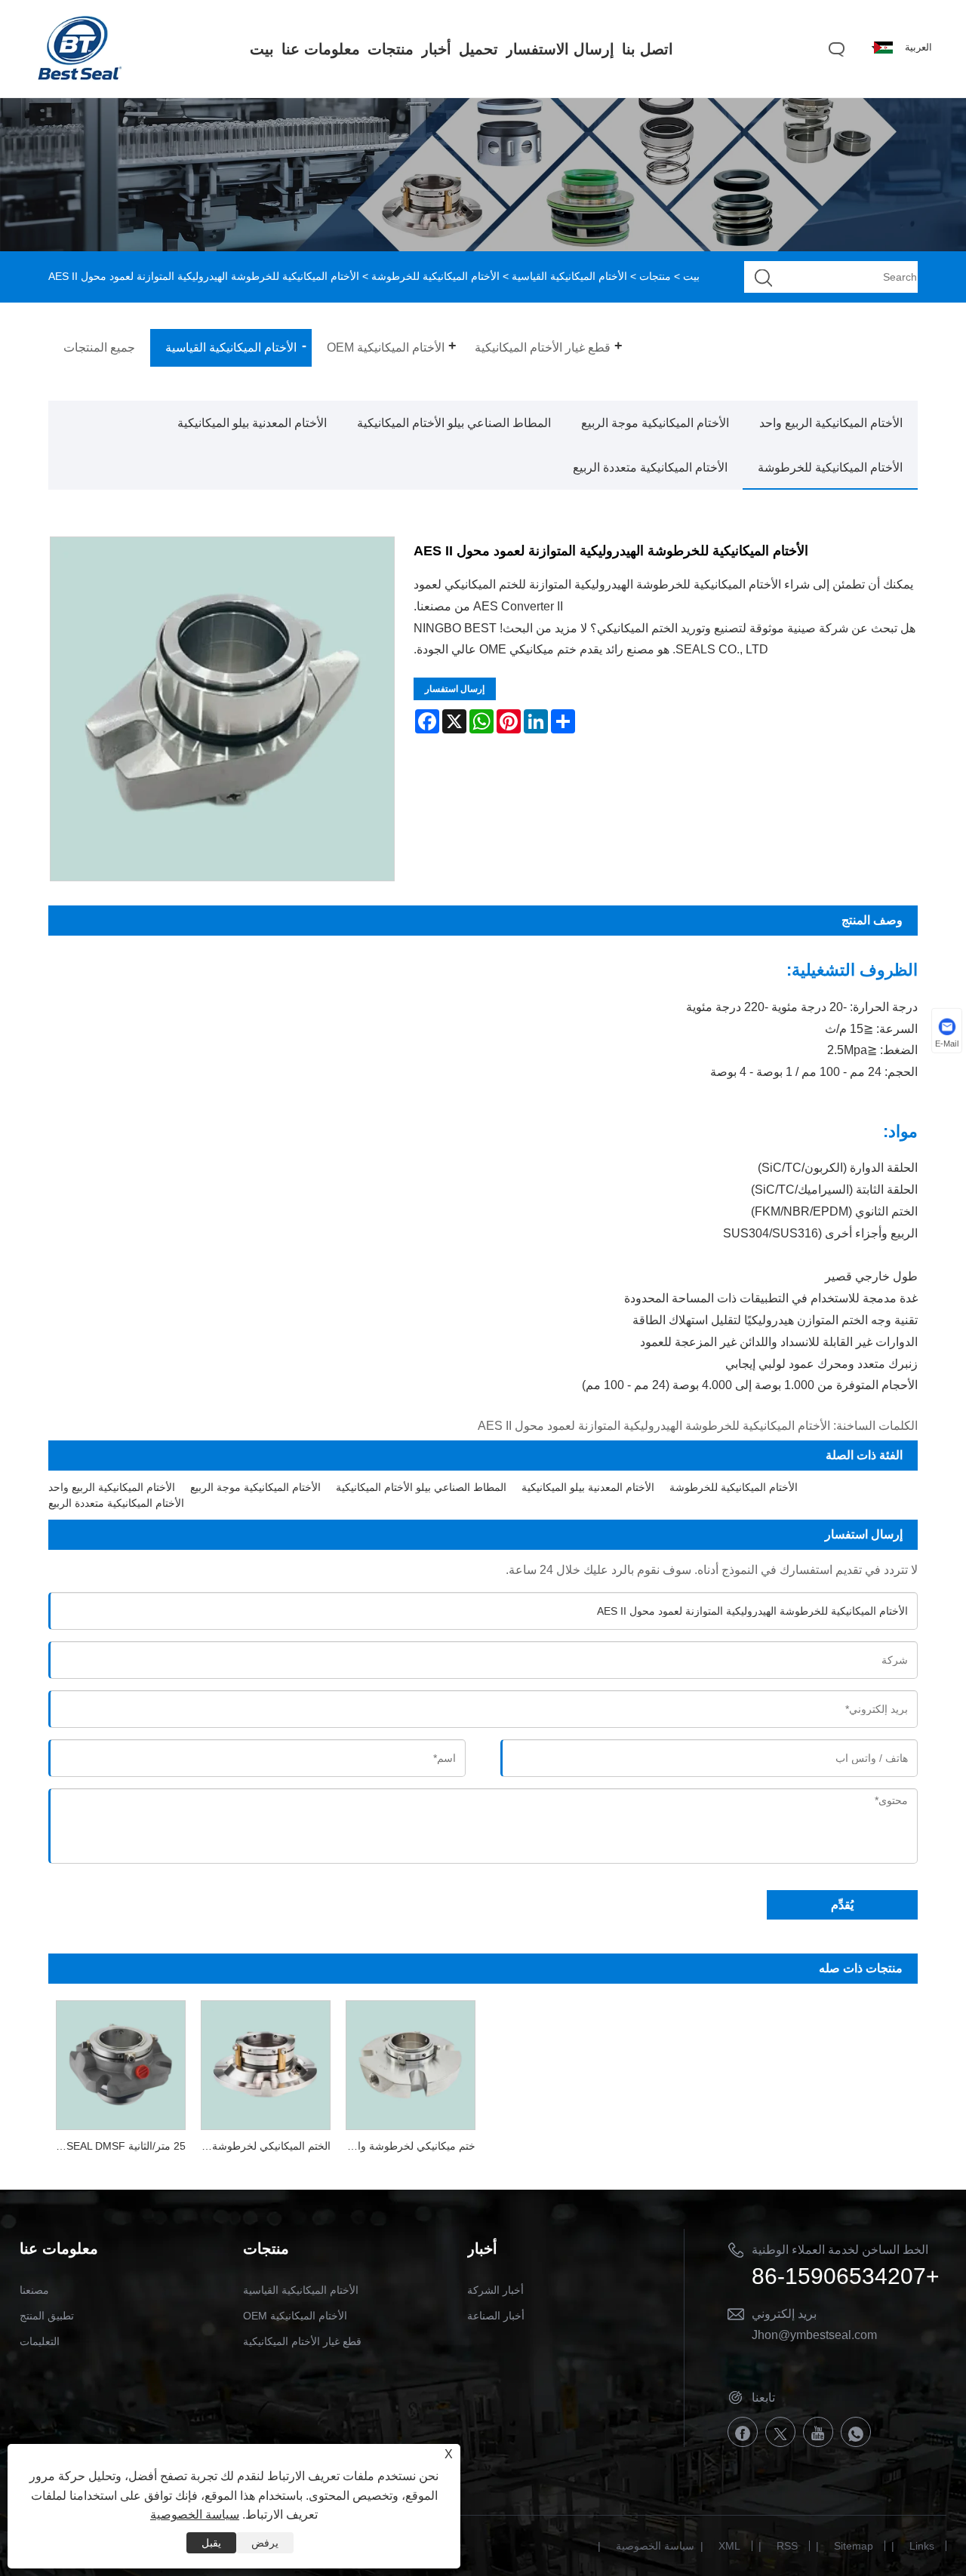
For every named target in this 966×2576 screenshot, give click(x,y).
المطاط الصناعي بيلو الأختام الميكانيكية (454, 423)
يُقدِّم (842, 1905)
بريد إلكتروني (784, 2314)
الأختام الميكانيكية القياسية (569, 276)
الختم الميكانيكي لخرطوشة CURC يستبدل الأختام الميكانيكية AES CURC (262, 2146)
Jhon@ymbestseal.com (814, 2335)
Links (922, 2546)
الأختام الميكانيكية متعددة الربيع (650, 467)
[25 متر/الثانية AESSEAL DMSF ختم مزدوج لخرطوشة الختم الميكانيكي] (121, 2063)
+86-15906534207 (846, 2276)
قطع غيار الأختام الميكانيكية (302, 2341)
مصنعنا (34, 2290)
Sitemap (854, 2546)
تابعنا (763, 2398)
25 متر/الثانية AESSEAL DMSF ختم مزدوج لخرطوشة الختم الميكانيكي (117, 2146)
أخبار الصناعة (496, 2316)
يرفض (265, 2543)
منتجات (655, 276)
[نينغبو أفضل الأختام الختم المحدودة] (79, 78)
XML (729, 2546)
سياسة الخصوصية (655, 2546)
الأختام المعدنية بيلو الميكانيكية (252, 423)
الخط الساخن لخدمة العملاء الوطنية (840, 2250)
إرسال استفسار (455, 689)
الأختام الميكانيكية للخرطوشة (435, 276)
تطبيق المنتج (47, 2316)
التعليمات (40, 2341)
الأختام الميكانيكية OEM (295, 2316)
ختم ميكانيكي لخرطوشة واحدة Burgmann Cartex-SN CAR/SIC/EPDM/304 (407, 2146)
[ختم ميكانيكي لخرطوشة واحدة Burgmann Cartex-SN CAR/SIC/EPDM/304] (411, 2063)
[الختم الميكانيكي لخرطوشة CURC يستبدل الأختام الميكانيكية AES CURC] (266, 2063)
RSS (787, 2546)
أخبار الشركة (495, 2290)
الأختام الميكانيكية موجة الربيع (655, 423)
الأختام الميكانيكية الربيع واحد (831, 423)
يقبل (211, 2543)
